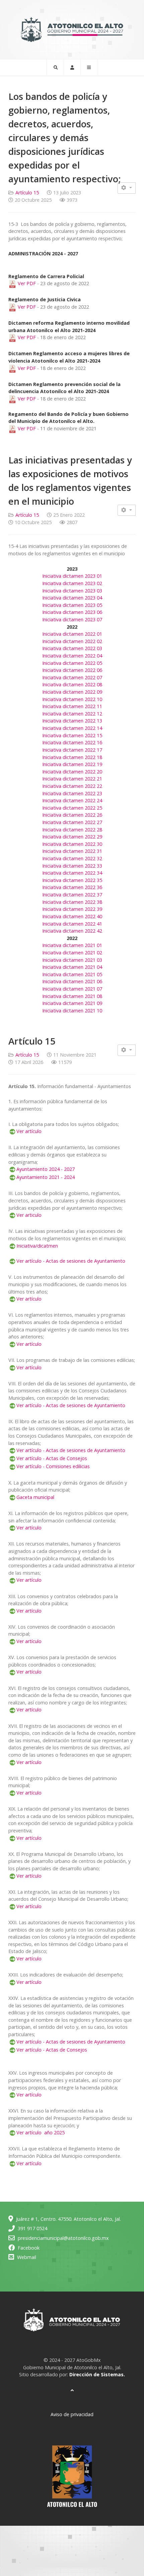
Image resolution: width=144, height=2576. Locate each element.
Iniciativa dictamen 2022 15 (72, 735)
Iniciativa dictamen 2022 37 (72, 895)
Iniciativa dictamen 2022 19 (72, 764)
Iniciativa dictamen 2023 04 (72, 598)
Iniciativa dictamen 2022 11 (72, 706)
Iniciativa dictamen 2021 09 (72, 1003)
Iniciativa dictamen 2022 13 (72, 721)
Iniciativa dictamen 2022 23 (72, 793)
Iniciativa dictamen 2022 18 (72, 757)
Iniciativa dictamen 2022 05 (72, 663)
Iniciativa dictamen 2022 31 (72, 851)
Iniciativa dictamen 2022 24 (72, 800)
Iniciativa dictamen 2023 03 (72, 591)
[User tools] (127, 188)
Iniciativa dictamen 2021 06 (72, 981)
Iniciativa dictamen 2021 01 (72, 945)
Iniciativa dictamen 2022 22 (72, 786)
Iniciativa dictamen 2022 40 (72, 916)
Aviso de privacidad (72, 2414)
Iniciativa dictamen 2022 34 (72, 873)
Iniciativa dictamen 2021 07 (72, 989)
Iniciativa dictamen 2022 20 (72, 772)
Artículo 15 (27, 193)
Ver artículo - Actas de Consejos (52, 1458)
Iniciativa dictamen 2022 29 (72, 837)
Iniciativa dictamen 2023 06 (72, 612)
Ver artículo (29, 1131)
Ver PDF (26, 283)
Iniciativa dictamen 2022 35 (72, 880)
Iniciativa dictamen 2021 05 (72, 974)
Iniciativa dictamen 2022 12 (72, 714)
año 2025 (54, 2132)
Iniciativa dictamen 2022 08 (72, 684)
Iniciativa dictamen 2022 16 (72, 742)
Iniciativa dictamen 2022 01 (72, 634)
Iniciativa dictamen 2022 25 (72, 808)
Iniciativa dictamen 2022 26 (72, 815)
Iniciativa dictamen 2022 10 (72, 699)
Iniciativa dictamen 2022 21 (72, 779)
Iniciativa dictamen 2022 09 (72, 692)
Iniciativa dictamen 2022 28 (72, 830)
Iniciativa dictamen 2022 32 (72, 858)
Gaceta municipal (35, 1497)
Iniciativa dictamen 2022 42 (72, 931)
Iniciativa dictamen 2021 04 (72, 967)
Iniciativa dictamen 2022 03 (72, 648)
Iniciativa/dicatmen (37, 1246)
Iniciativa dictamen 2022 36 (72, 887)
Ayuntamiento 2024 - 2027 (46, 1169)
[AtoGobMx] (72, 29)
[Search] (55, 67)
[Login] (72, 67)
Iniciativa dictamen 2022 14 (72, 728)
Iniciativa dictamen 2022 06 (72, 670)
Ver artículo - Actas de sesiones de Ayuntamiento (71, 1261)
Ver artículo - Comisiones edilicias (53, 1466)
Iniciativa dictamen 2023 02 (72, 583)
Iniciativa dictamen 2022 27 (72, 822)
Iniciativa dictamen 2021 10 (72, 1011)
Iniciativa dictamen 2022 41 (72, 924)
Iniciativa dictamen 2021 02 (72, 953)
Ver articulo (29, 1215)
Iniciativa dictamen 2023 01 (72, 576)
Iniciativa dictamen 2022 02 (72, 641)
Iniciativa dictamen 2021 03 (72, 960)
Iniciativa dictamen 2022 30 (72, 844)
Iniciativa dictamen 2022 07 (72, 677)
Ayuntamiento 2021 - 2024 (46, 1177)
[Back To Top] (72, 2390)
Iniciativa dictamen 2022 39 (72, 909)
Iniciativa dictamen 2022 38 (72, 902)
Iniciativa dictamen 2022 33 (72, 866)
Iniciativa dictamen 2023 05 (72, 605)
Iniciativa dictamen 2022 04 (72, 656)
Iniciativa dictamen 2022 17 (72, 750)
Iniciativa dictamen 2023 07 (72, 619)
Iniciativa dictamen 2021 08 (72, 996)
